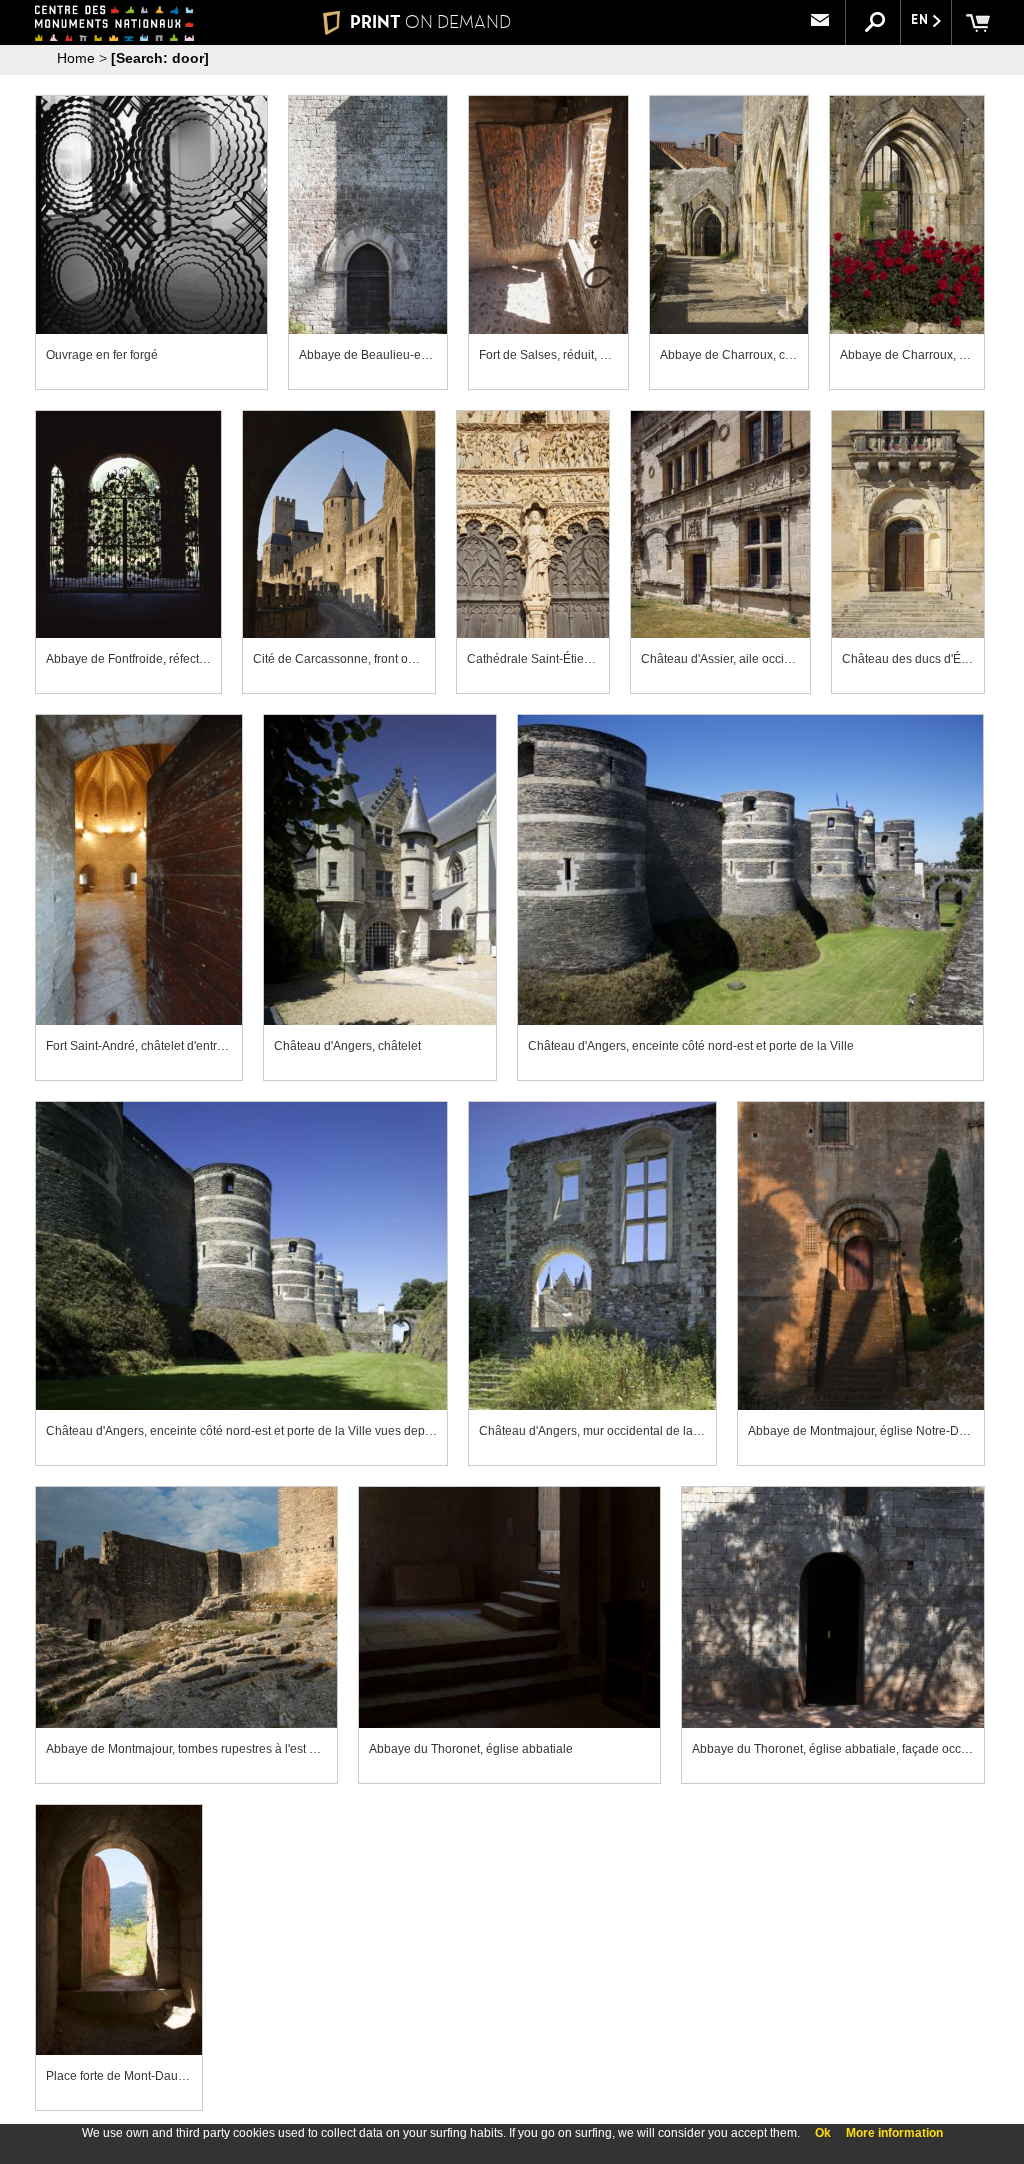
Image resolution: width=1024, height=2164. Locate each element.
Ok (823, 2133)
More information (894, 2133)
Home (76, 58)
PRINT (430, 22)
